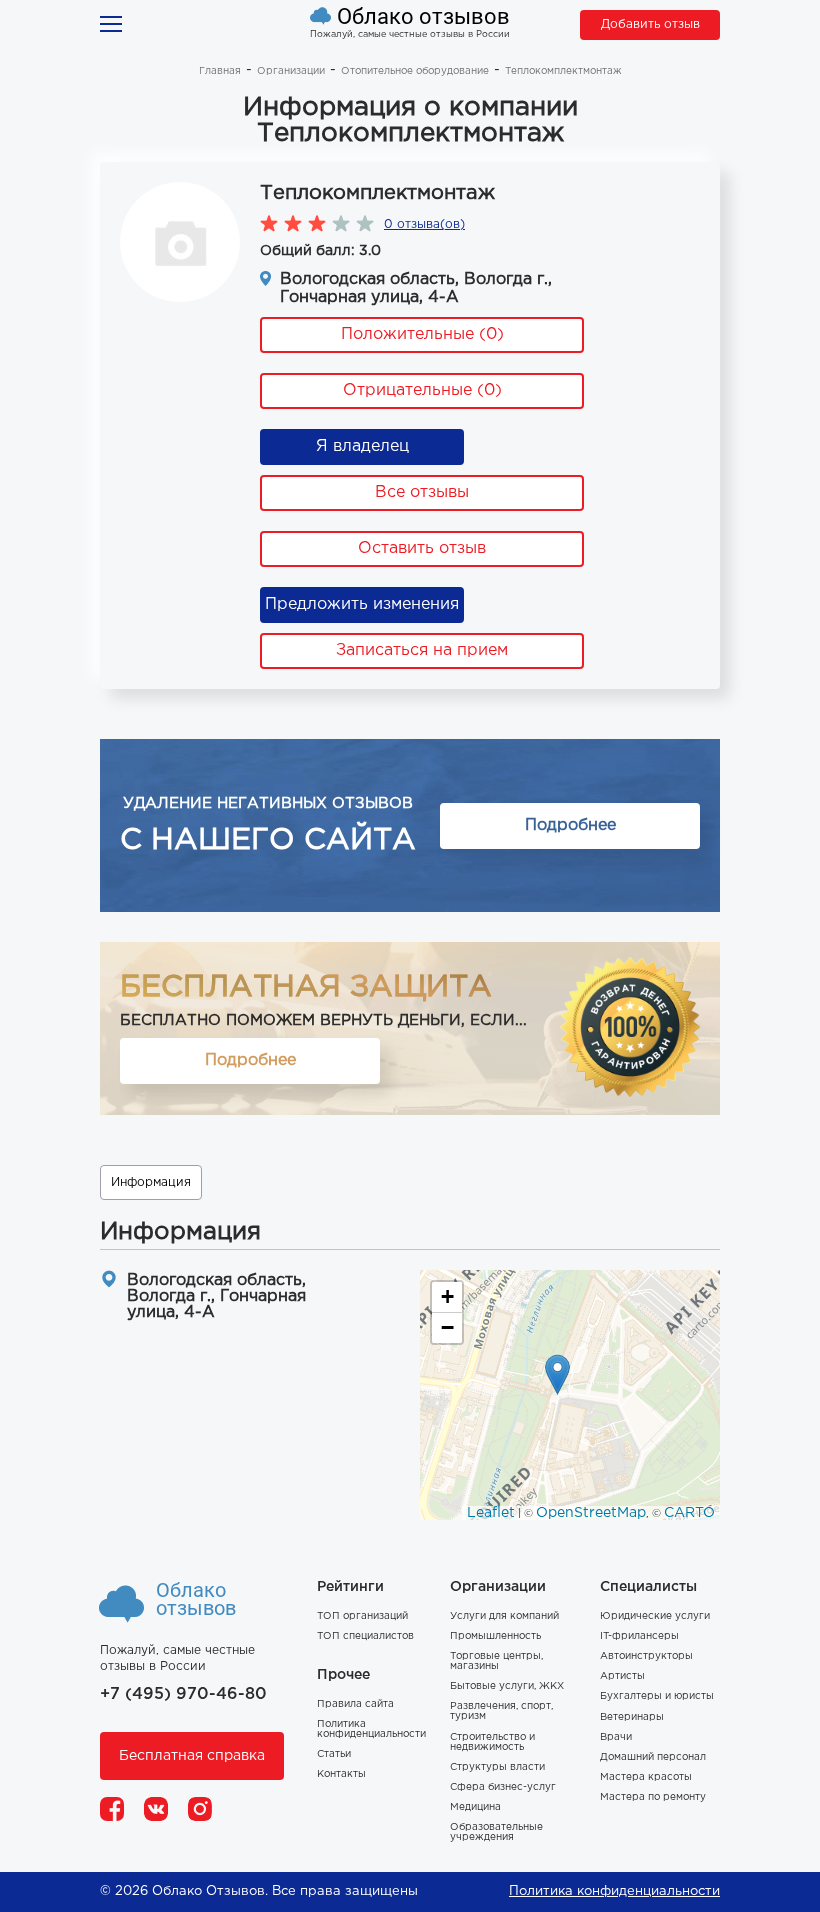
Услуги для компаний (504, 1616)
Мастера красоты (646, 1777)
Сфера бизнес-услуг (503, 1787)
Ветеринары (632, 1717)
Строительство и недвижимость (492, 1742)
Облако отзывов (423, 17)
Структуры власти (497, 1767)
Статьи (334, 1754)
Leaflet (491, 1513)
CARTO (689, 1513)
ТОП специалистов (365, 1636)
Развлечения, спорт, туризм (501, 1711)
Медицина (475, 1807)
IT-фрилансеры (639, 1636)
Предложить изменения (362, 604)
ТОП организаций (362, 1616)
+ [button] (447, 1296)
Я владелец (362, 446)
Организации (291, 71)
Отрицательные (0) (422, 390)
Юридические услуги (655, 1616)
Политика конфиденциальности (371, 1729)
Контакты (341, 1774)
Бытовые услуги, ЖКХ (507, 1686)
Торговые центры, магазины (496, 1661)
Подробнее (570, 825)
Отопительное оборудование (415, 71)
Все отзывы (422, 492)
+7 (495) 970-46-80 (183, 1694)
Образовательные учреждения (496, 1832)
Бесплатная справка (192, 1756)
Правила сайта (355, 1704)
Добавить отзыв (650, 24)
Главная (220, 71)
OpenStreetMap (591, 1513)
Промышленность (495, 1636)
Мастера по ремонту (653, 1797)
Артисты (622, 1676)
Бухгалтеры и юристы (657, 1696)
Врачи (616, 1737)
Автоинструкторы (646, 1656)
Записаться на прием (422, 650)
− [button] (447, 1327)
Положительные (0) (422, 334)
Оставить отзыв (422, 548)
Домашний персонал (653, 1757)
